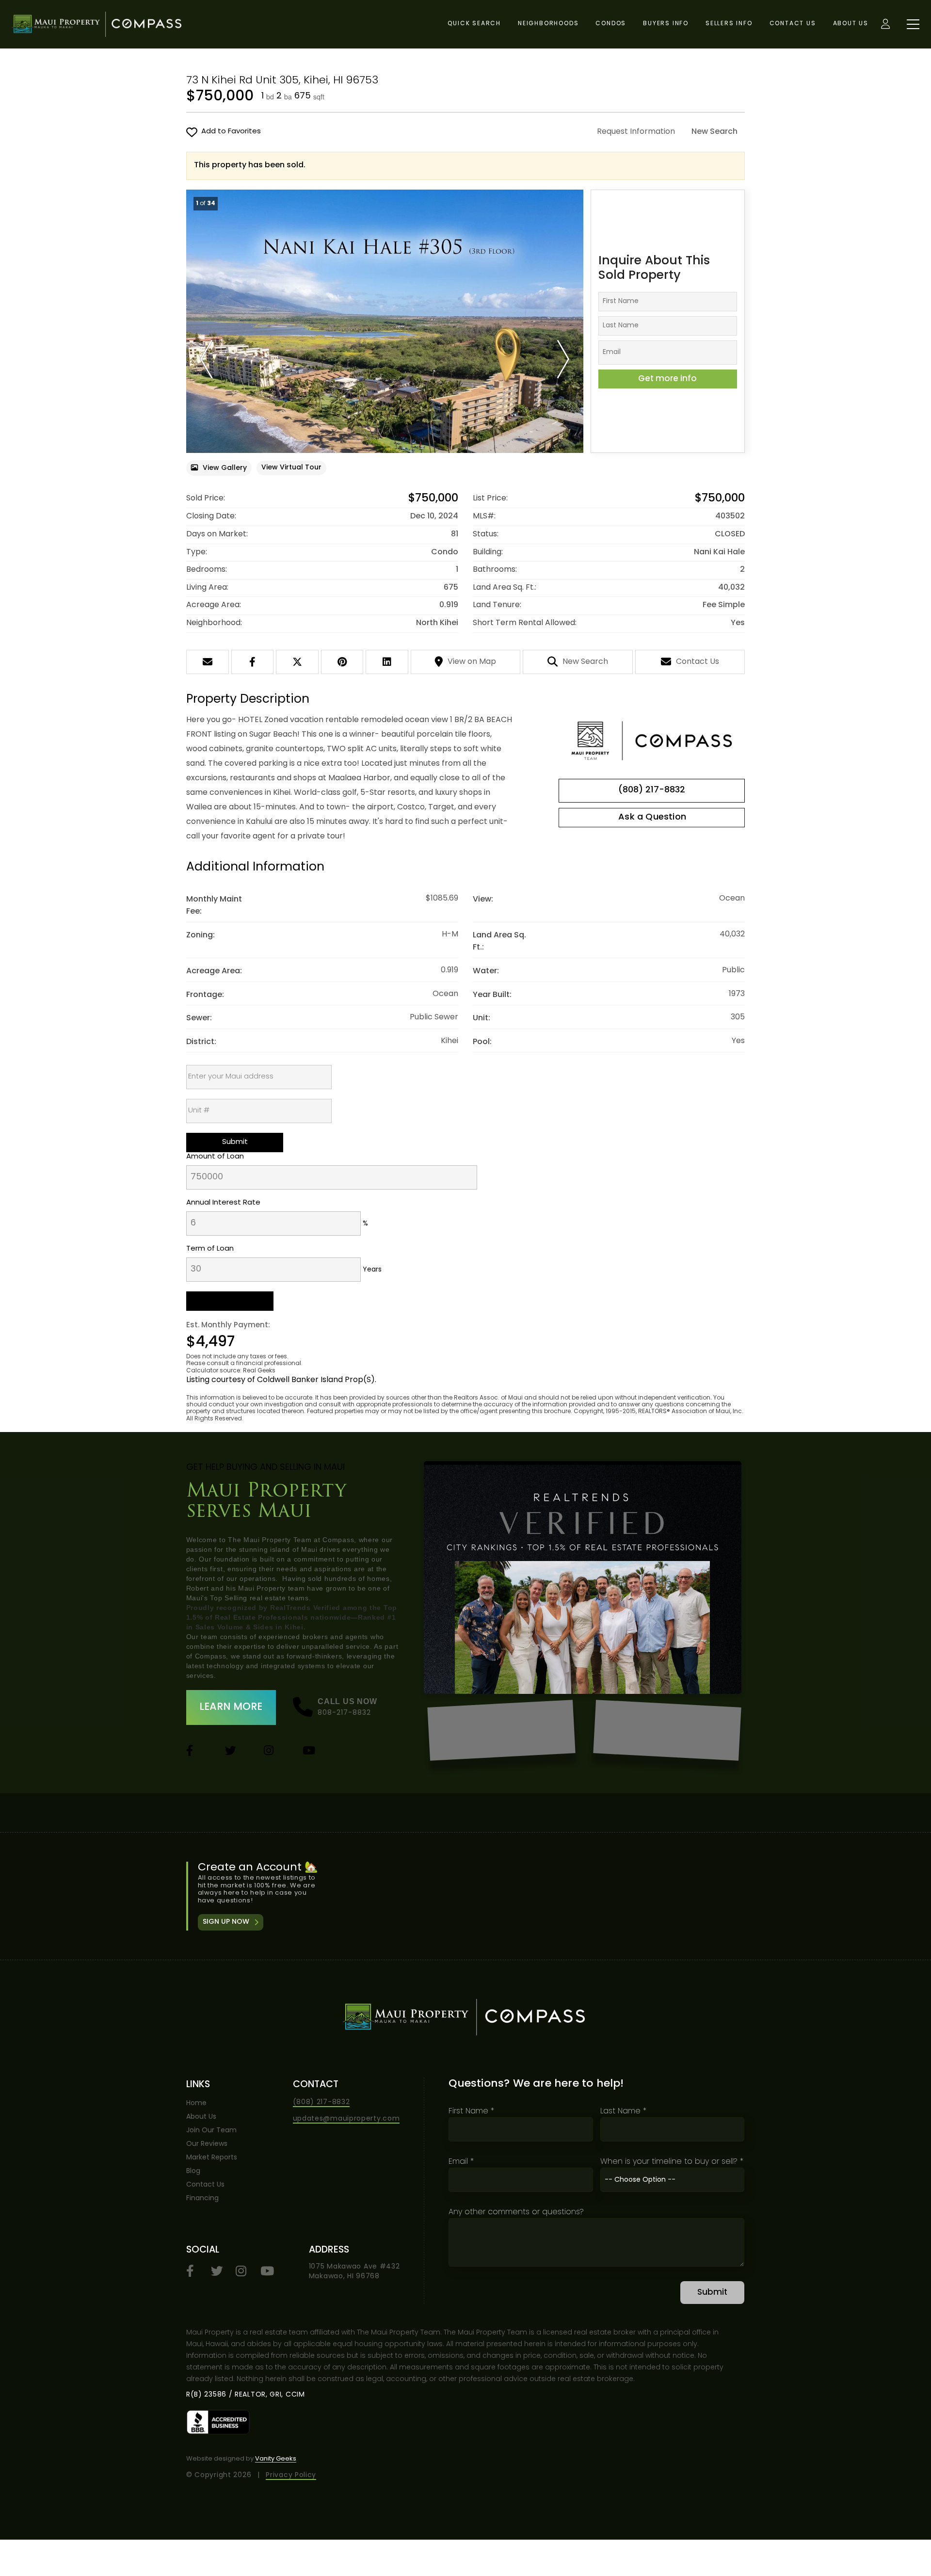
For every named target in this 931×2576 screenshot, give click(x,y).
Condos (611, 24)
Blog (193, 2171)
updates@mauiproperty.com (346, 2119)
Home (196, 2103)
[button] (206, 359)
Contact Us (793, 24)
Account (885, 24)
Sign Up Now (226, 1922)
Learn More (231, 1707)
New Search (714, 132)
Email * (461, 2162)
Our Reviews (207, 2144)
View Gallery (225, 468)
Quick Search (474, 24)
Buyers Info (666, 24)
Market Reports (212, 2158)
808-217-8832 (345, 1713)
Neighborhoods (548, 24)
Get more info (667, 379)
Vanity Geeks (276, 2459)
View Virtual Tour (291, 468)
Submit (712, 2293)
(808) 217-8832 (652, 790)
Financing (202, 2198)
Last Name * (623, 2111)
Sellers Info (729, 24)
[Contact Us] (652, 818)
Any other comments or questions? (516, 2212)
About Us (851, 24)
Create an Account (466, 1896)
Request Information (636, 132)
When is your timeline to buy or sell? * (672, 2162)
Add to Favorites (231, 132)
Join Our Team (211, 2131)
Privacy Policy (291, 2475)
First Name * (471, 2111)
